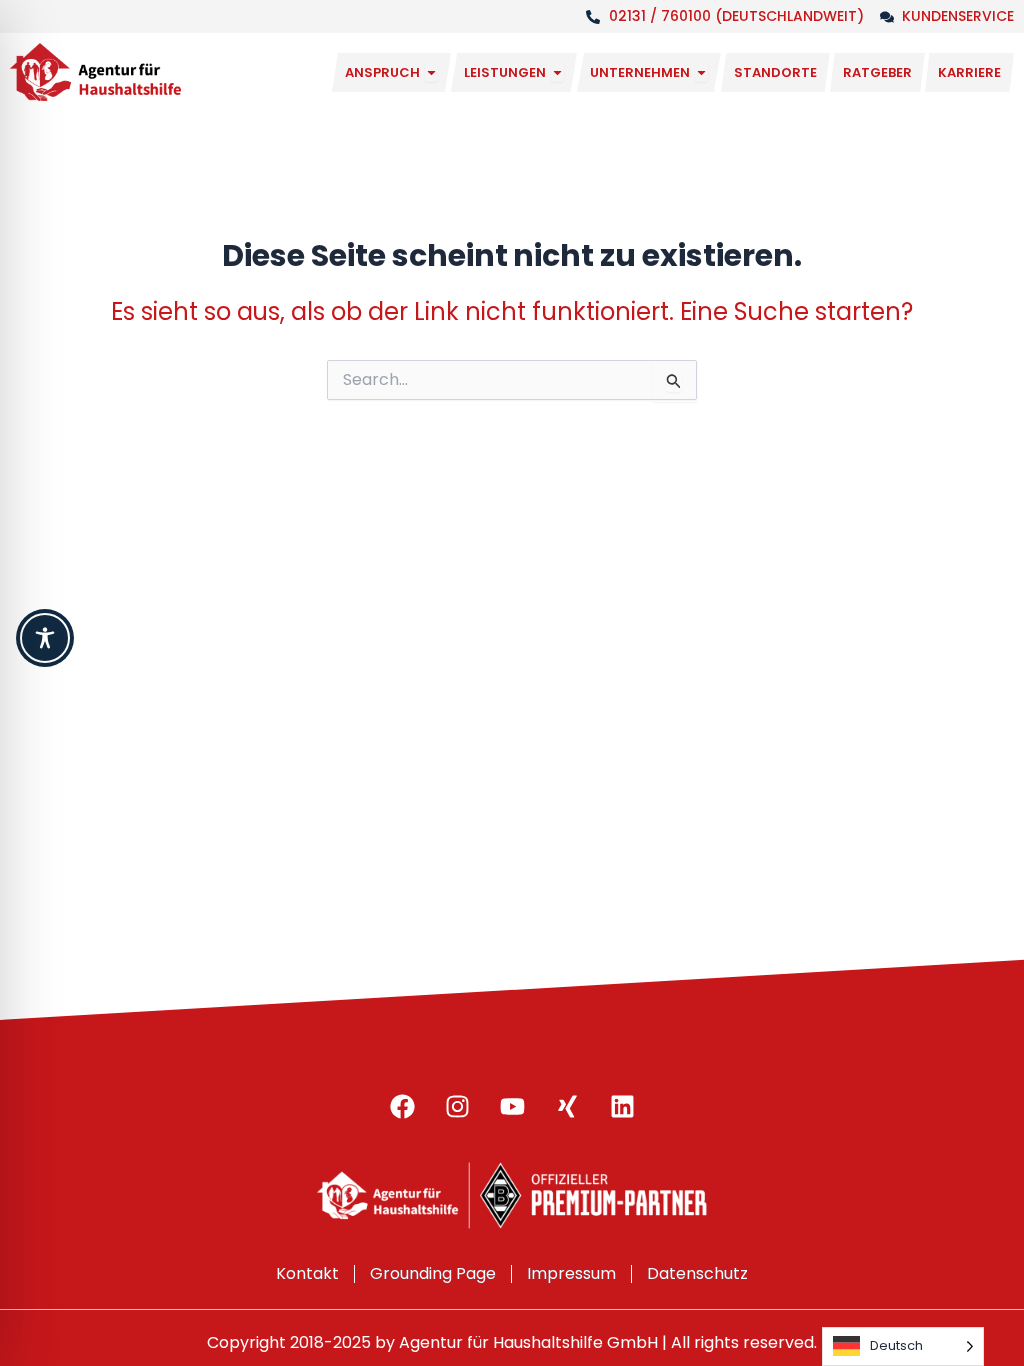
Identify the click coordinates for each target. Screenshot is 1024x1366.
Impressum (571, 1273)
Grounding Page (433, 1273)
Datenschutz (697, 1273)
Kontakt (307, 1273)
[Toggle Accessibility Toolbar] (45, 638)
